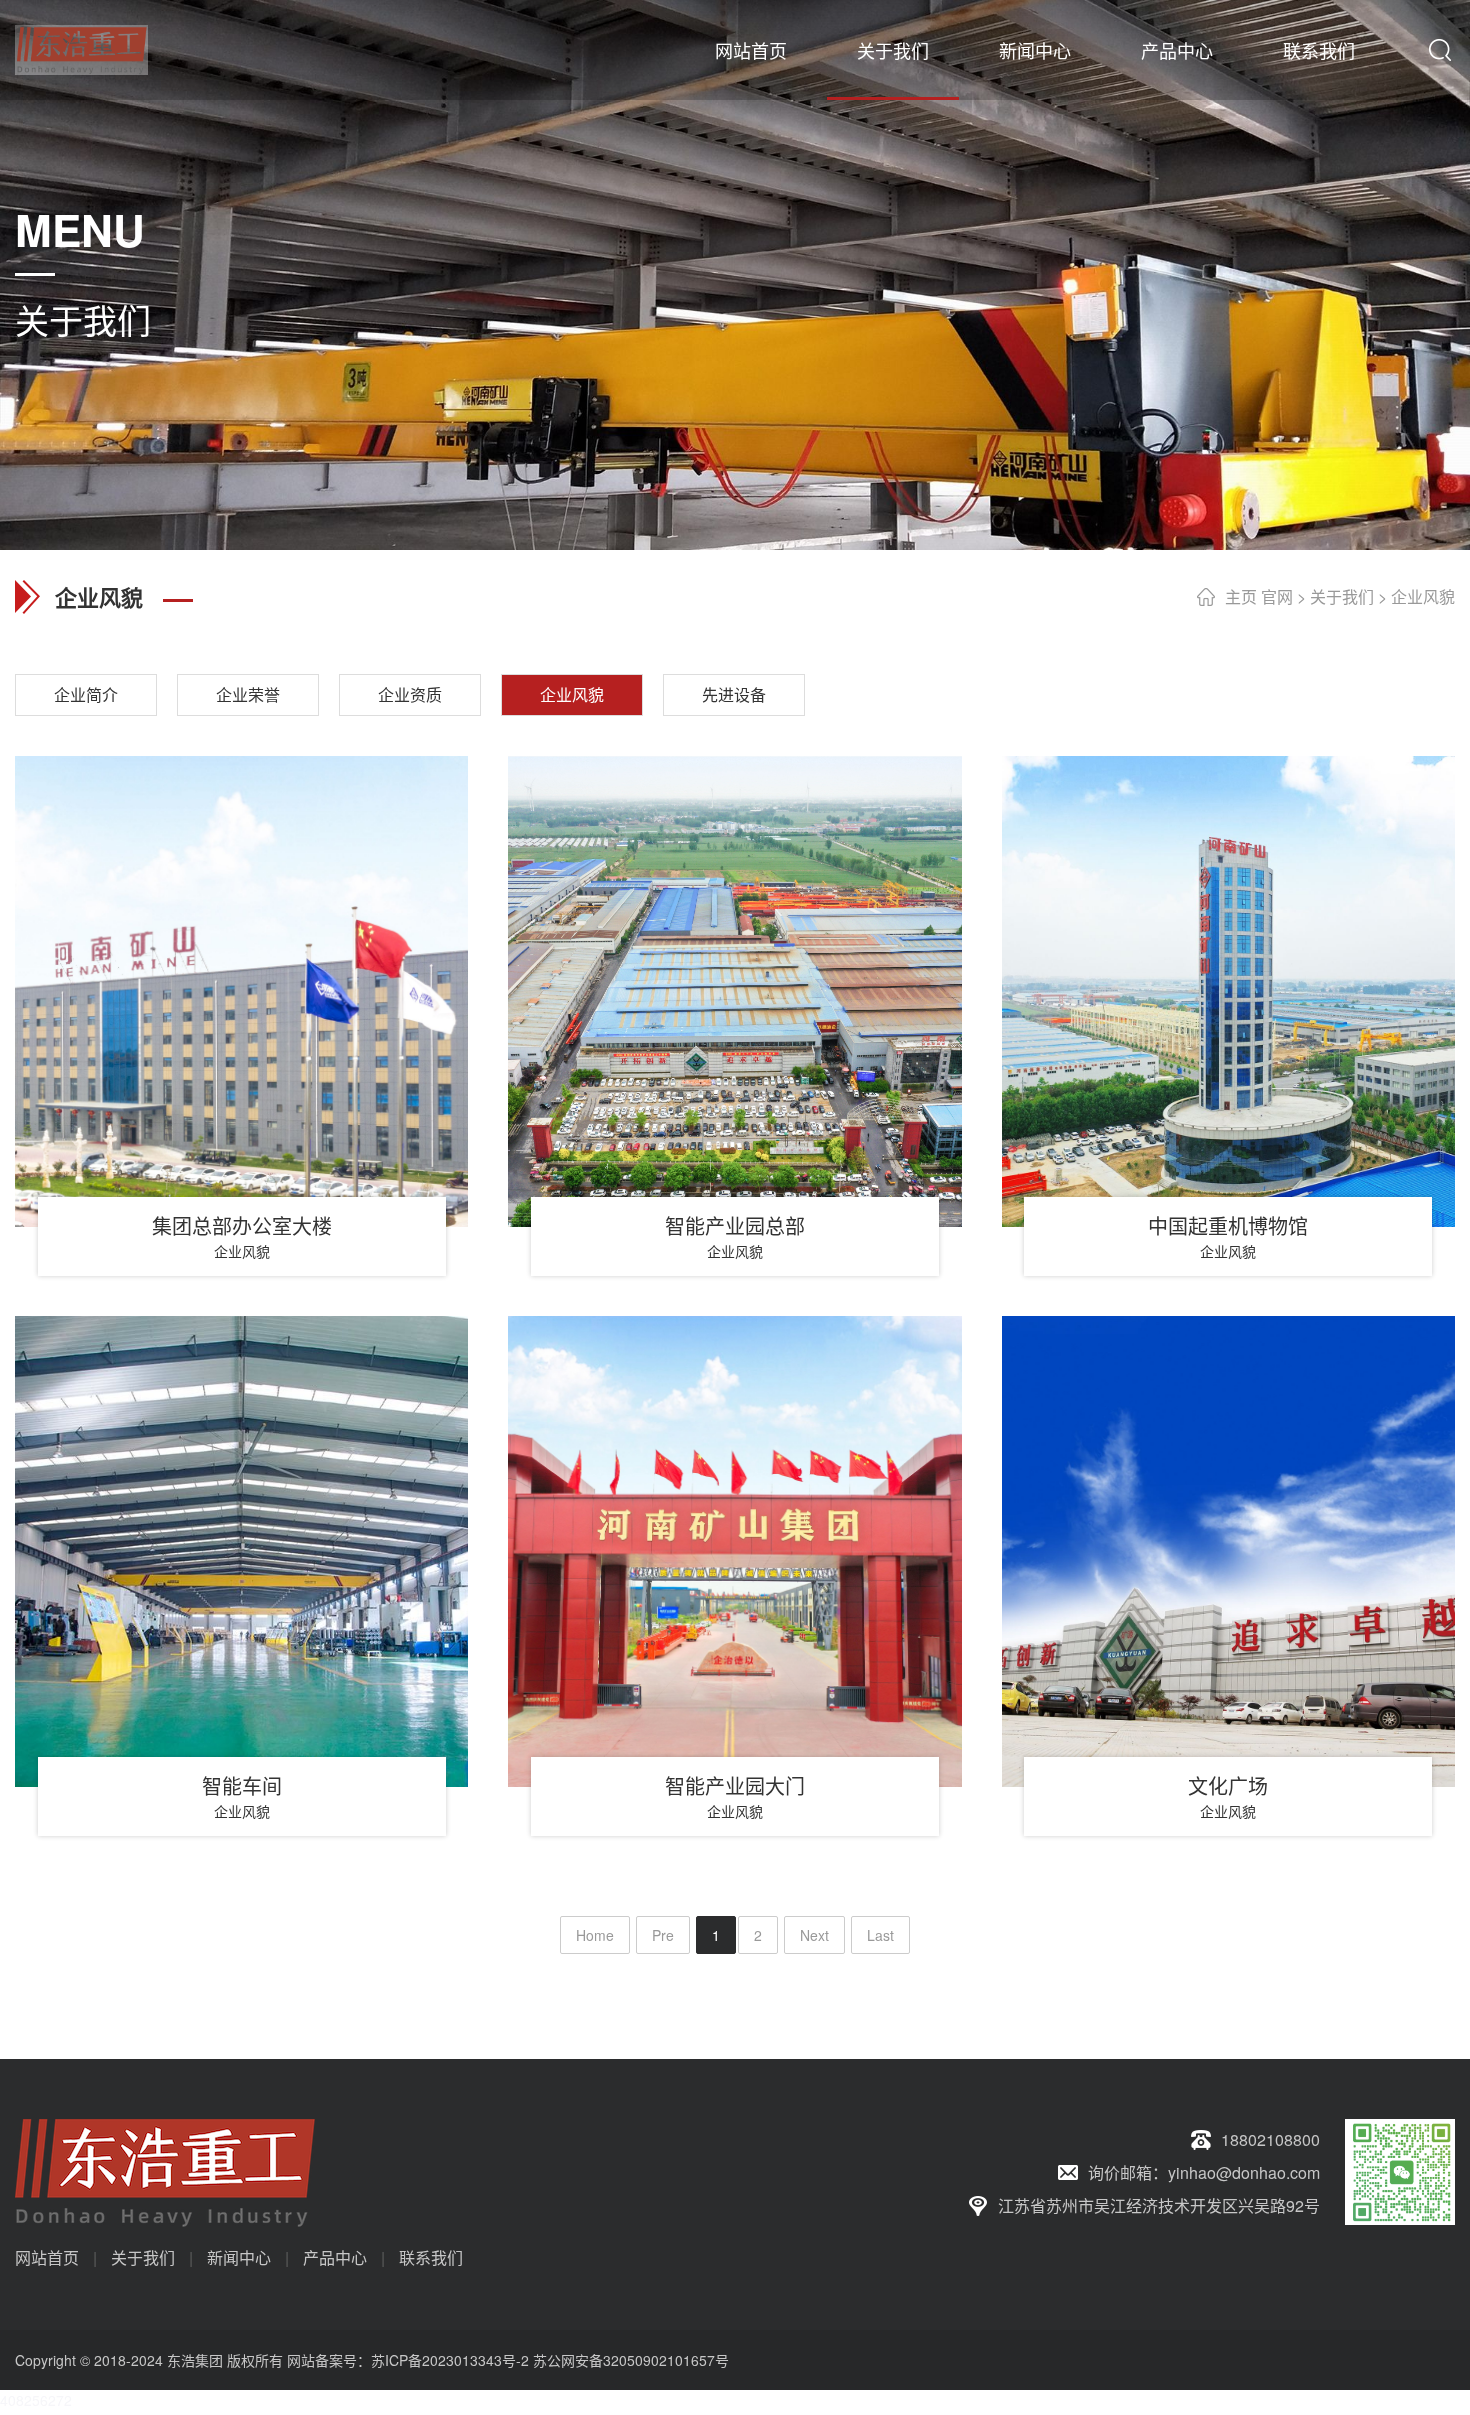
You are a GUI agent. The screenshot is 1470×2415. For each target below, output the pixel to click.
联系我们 (1319, 50)
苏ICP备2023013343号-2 (450, 2360)
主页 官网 (1259, 596)
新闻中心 (1035, 50)
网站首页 (751, 50)
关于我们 (893, 50)
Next (814, 1935)
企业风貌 (1423, 596)
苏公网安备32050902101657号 (631, 2360)
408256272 (36, 2400)
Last (880, 1935)
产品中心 (1177, 50)
